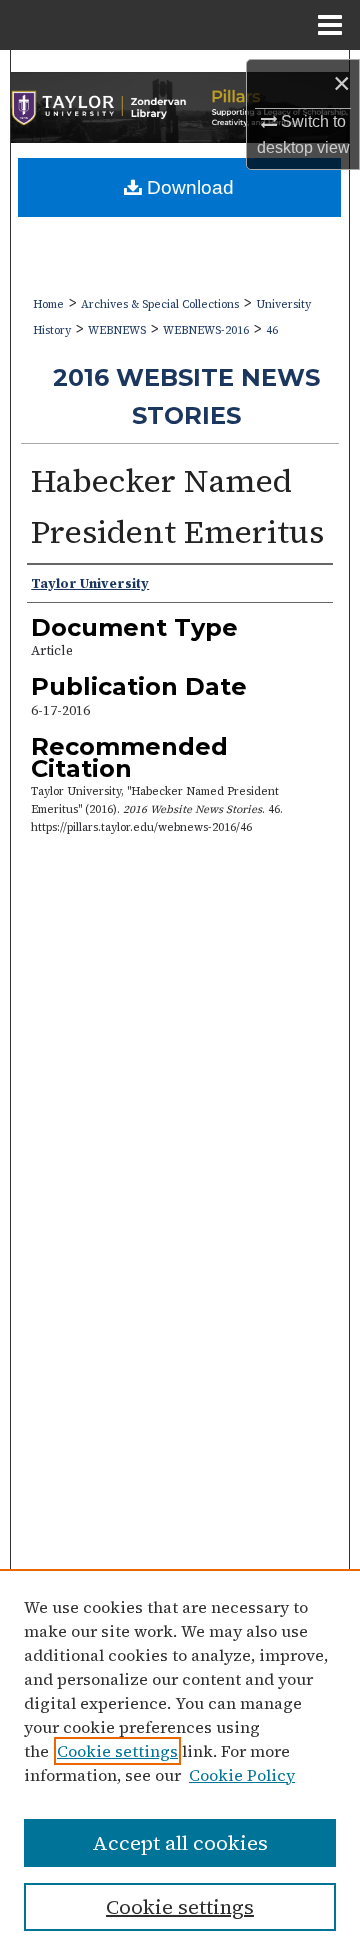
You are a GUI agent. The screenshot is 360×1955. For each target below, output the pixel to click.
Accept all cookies (180, 1843)
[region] (180, 1762)
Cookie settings (117, 1751)
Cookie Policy (242, 1775)
